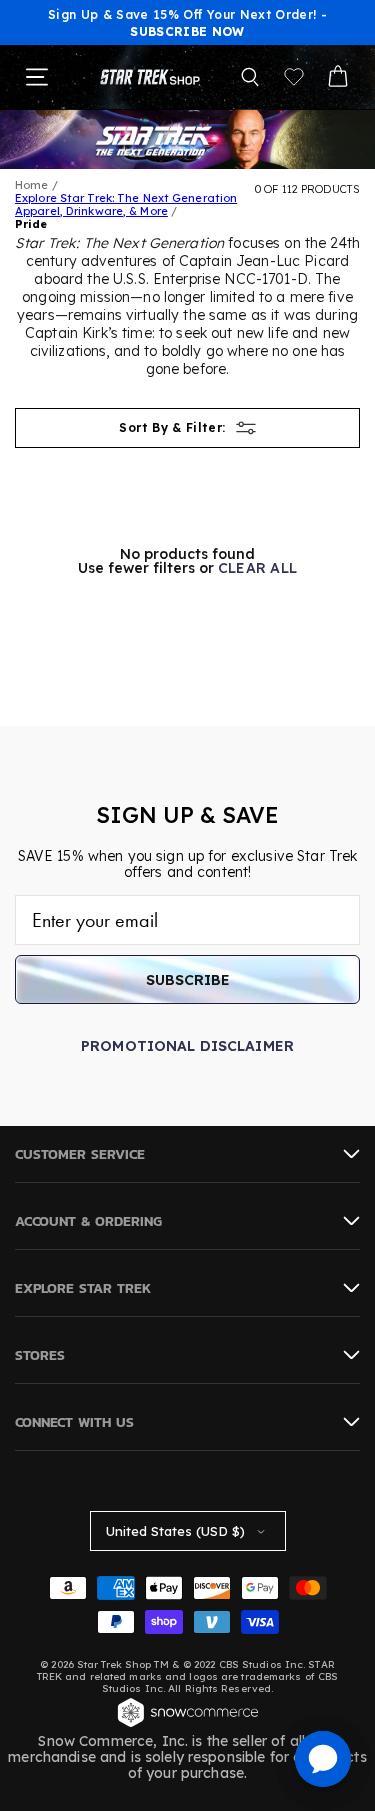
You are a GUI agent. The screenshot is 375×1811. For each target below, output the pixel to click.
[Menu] (37, 77)
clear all (258, 568)
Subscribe (188, 980)
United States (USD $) (175, 1531)
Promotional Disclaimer (187, 1046)
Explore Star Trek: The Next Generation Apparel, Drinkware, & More (126, 204)
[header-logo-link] (150, 77)
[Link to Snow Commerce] (188, 1725)
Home (31, 185)
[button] (250, 77)
